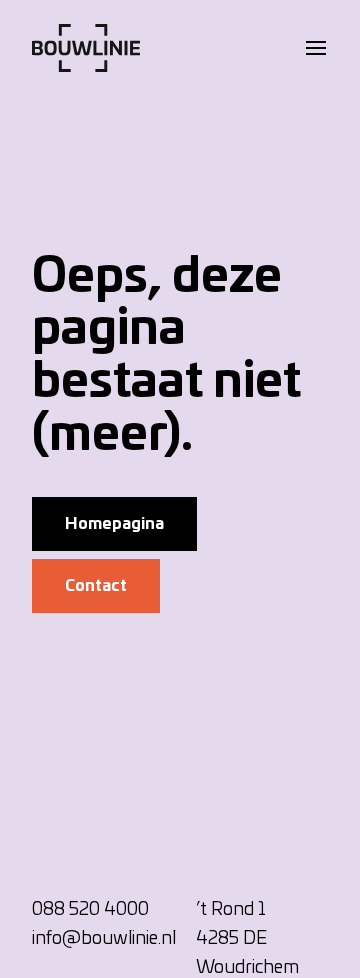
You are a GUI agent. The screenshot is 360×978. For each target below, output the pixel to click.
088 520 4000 (90, 910)
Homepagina (114, 524)
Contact (96, 586)
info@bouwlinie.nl (104, 939)
